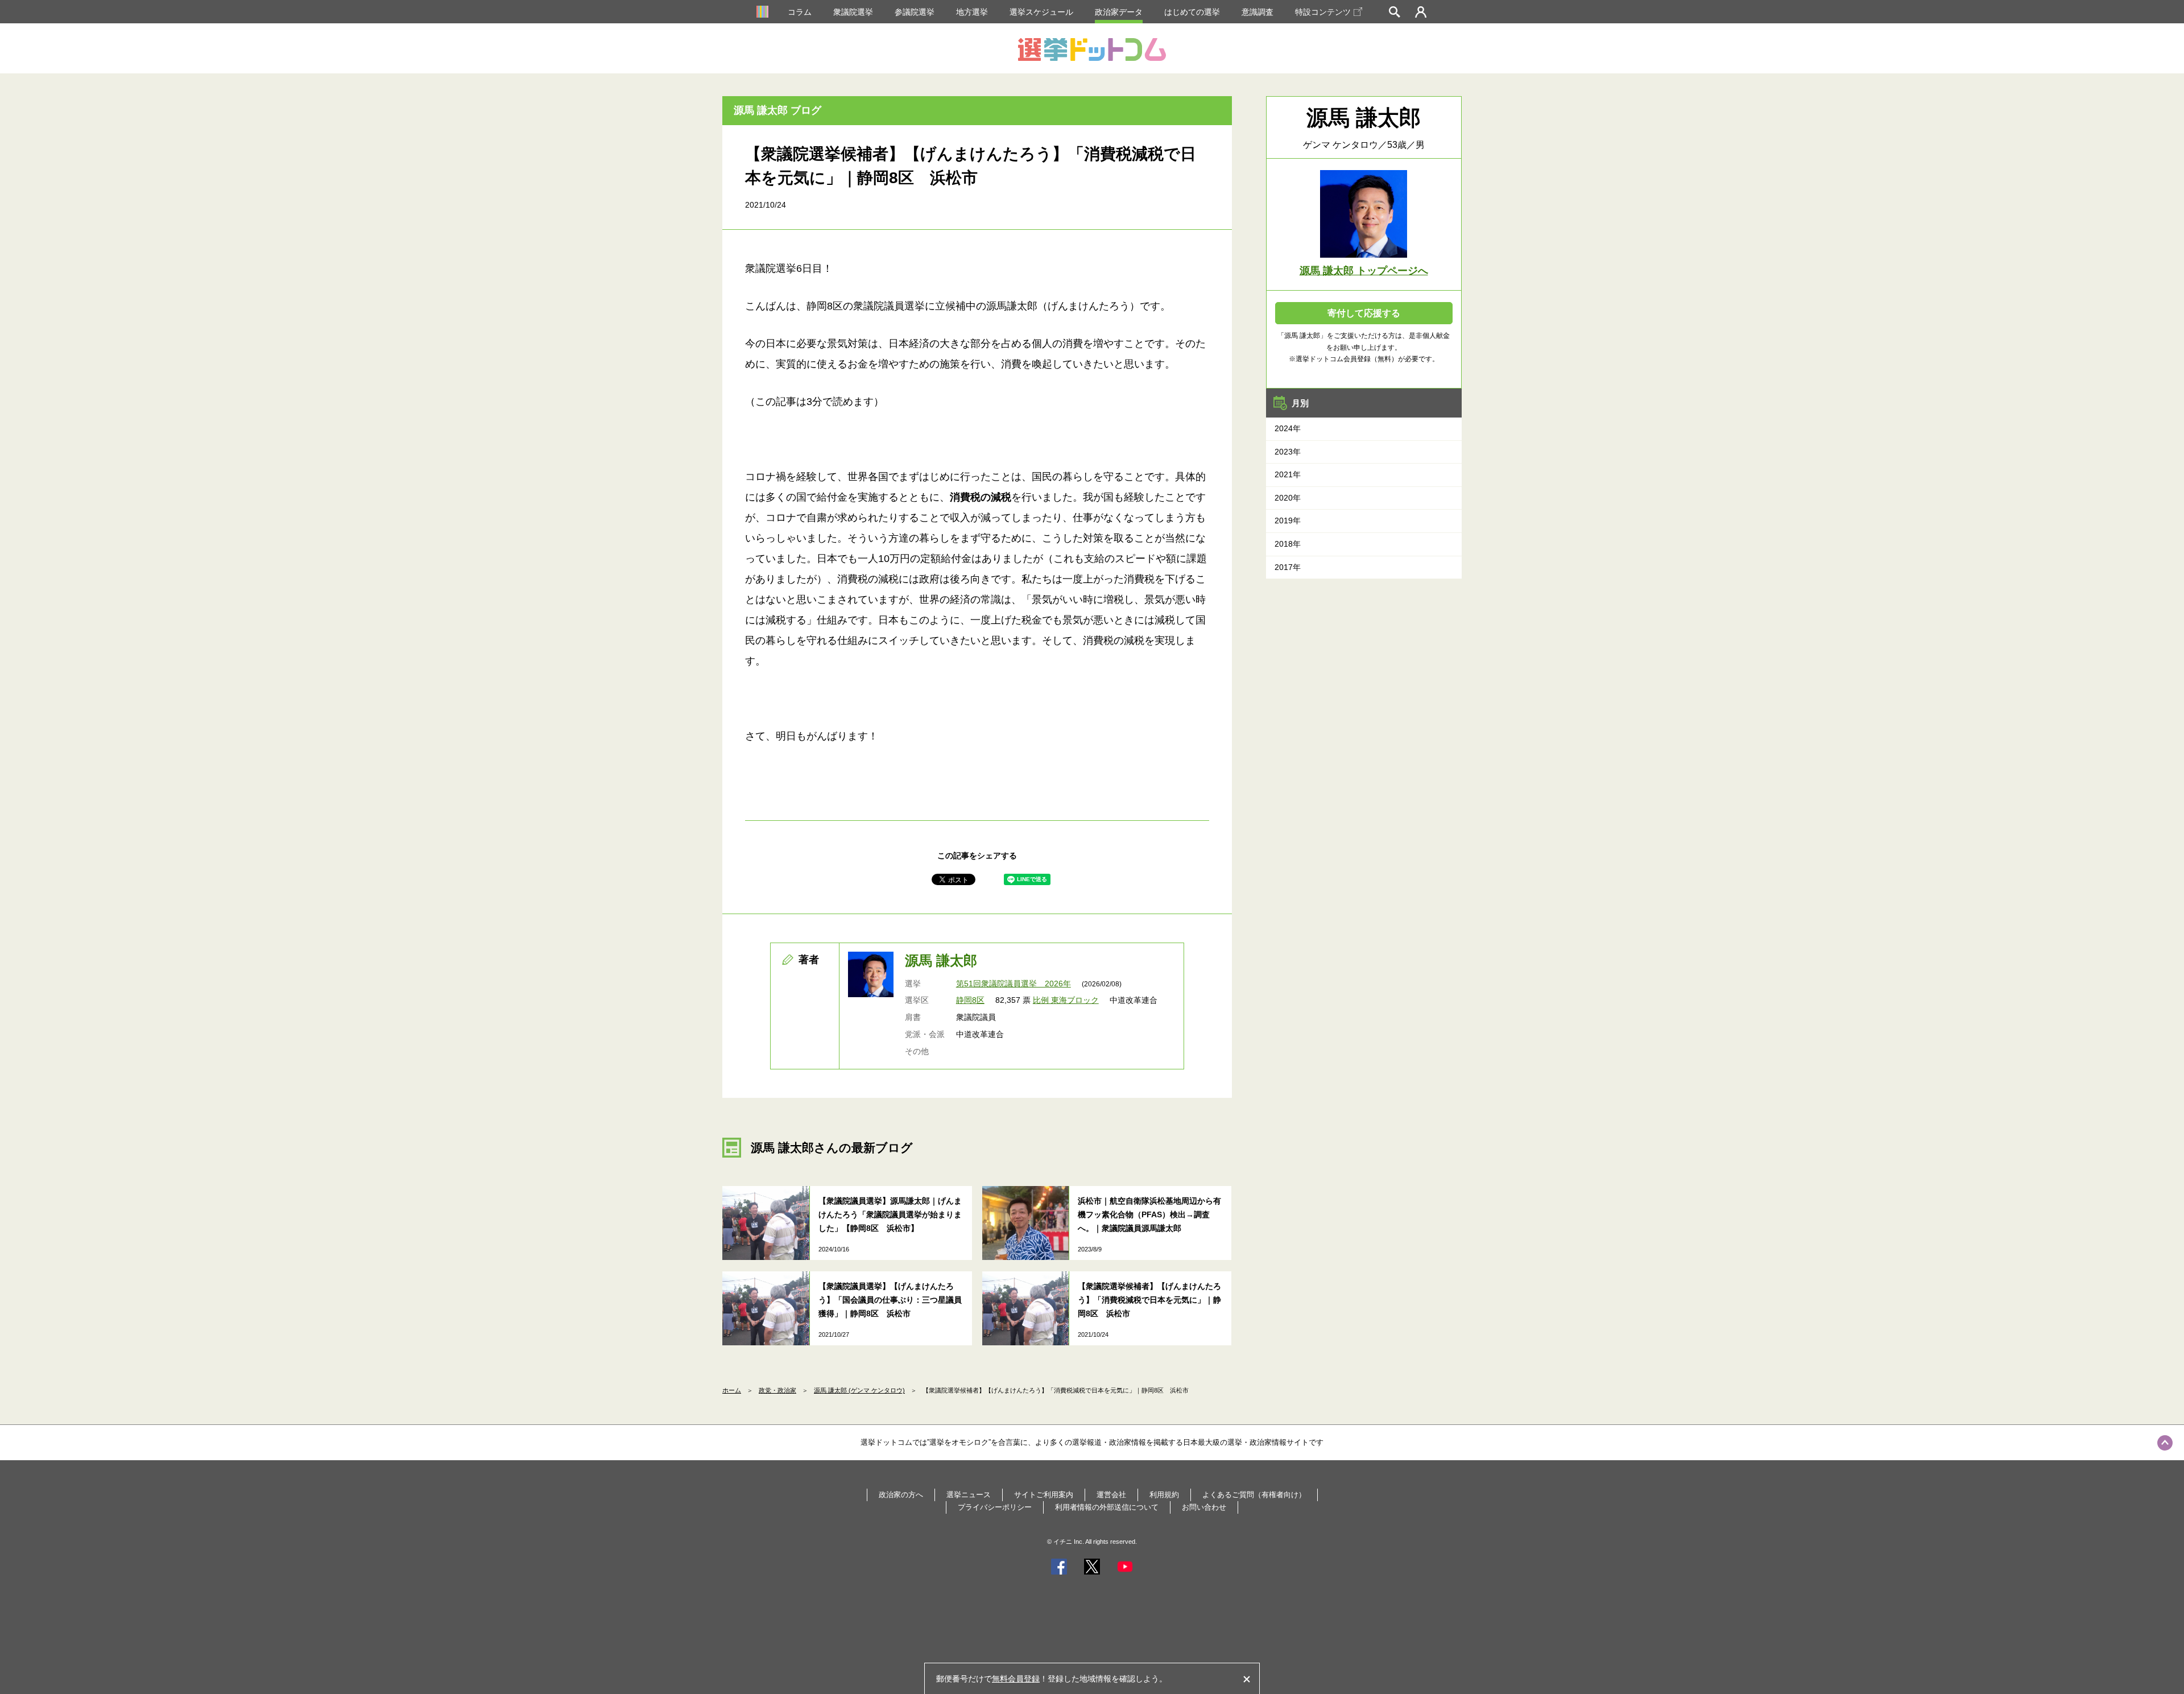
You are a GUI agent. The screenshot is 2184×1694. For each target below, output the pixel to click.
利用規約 (1164, 1495)
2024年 (1288, 428)
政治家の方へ (901, 1495)
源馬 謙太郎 (941, 960)
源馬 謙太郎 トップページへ (1364, 271)
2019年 (1288, 520)
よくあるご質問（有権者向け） (1254, 1495)
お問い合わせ (1204, 1507)
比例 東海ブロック (1066, 1000)
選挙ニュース (969, 1495)
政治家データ (1119, 12)
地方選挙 (972, 12)
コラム (800, 12)
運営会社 (1111, 1495)
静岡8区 (970, 1000)
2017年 (1288, 567)
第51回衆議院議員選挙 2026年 (1014, 984)
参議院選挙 (915, 12)
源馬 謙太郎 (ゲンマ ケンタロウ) (859, 1390)
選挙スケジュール (1041, 12)
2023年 (1288, 452)
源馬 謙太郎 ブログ (777, 110)
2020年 (1288, 498)
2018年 (1288, 544)
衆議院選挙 (853, 12)
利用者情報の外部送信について (1107, 1507)
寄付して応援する (1364, 313)
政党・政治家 (777, 1390)
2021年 (1288, 474)
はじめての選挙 (1192, 12)
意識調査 (1258, 12)
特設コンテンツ (1323, 12)
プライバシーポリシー (995, 1507)
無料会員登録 (1016, 1679)
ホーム (732, 1390)
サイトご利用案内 (1044, 1495)
